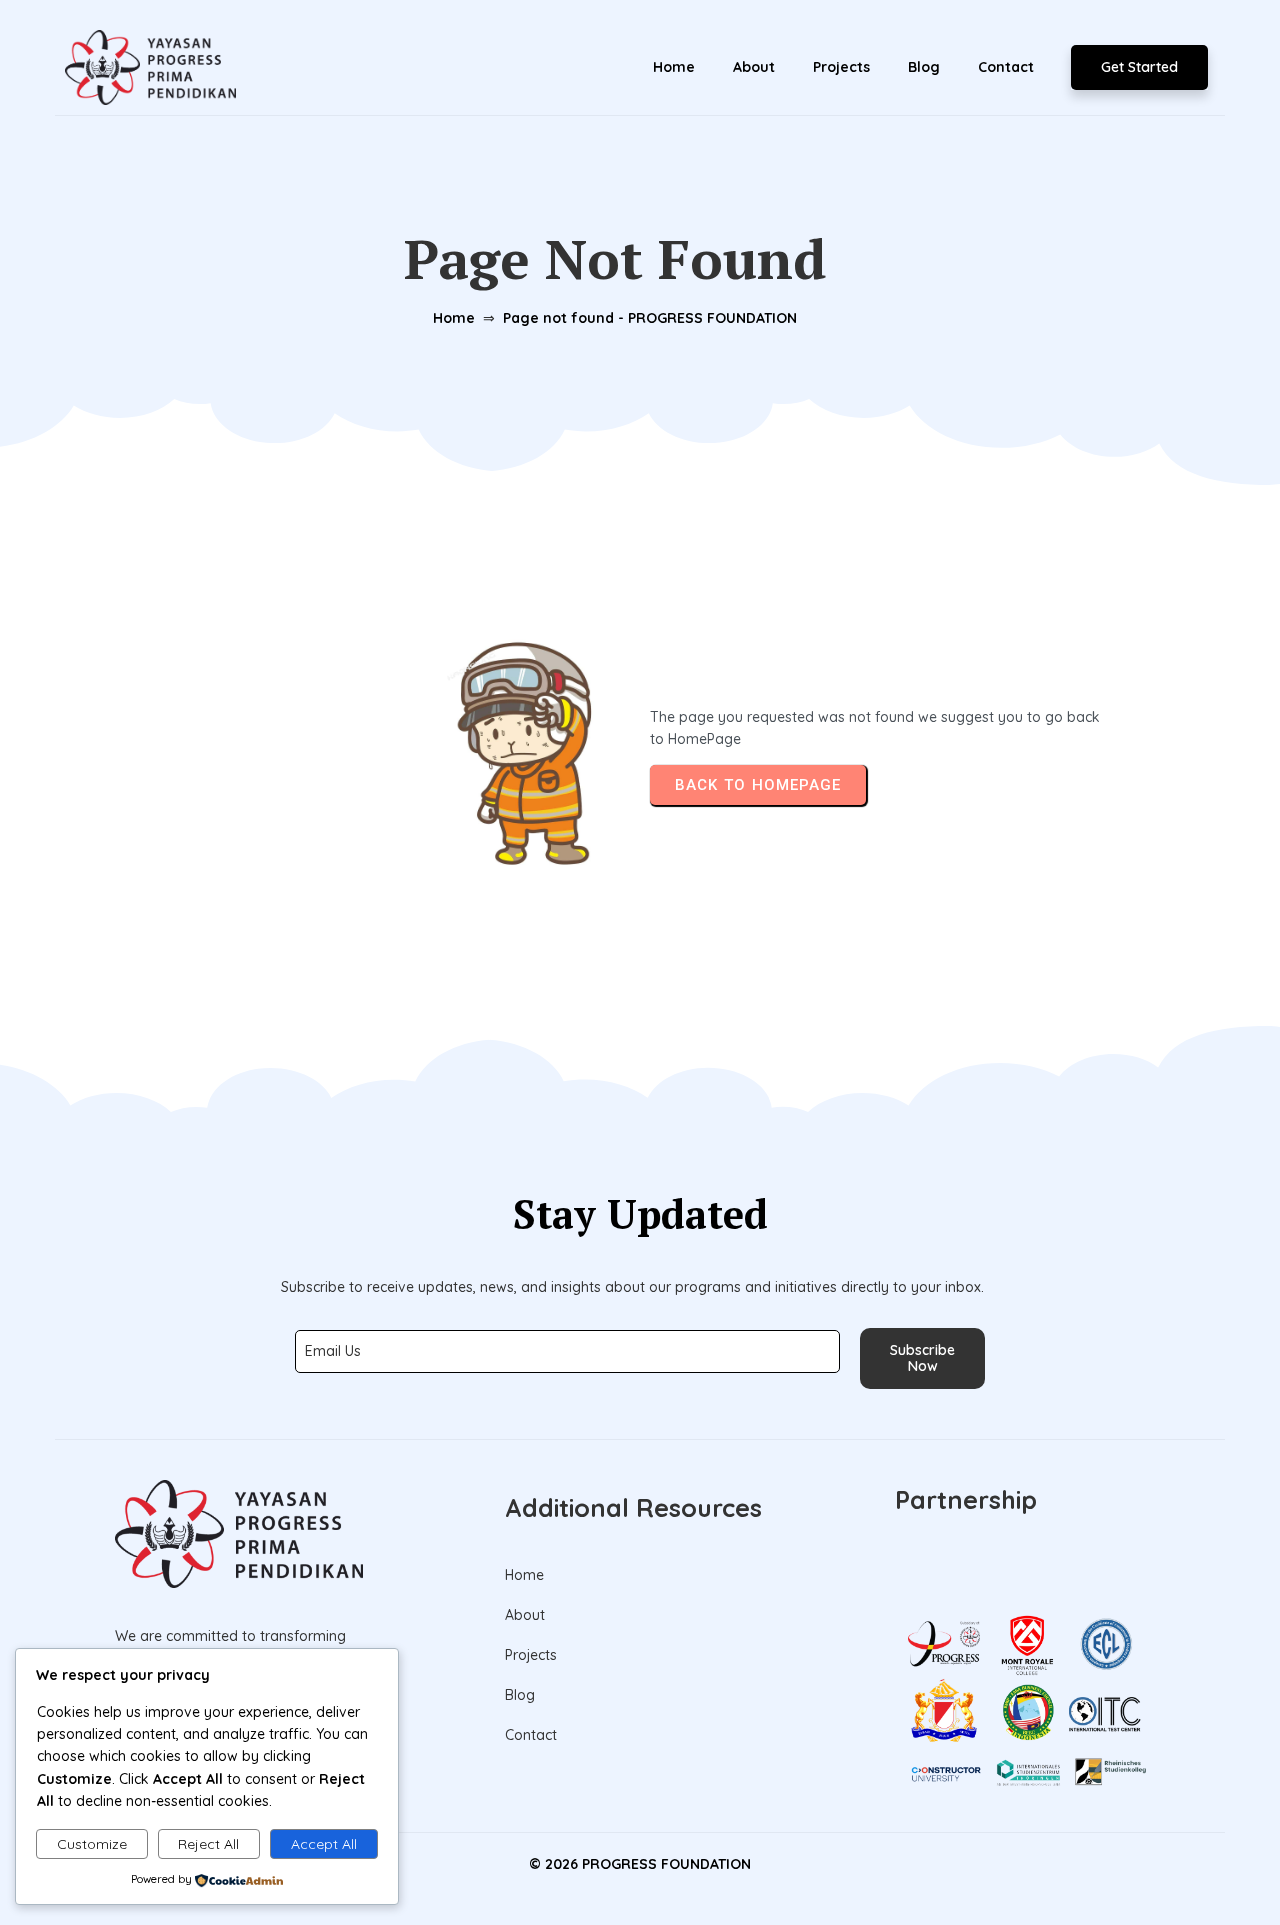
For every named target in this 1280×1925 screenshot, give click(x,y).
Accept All (324, 1844)
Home (454, 318)
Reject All (208, 1844)
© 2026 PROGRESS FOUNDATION (640, 1864)
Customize (92, 1844)
